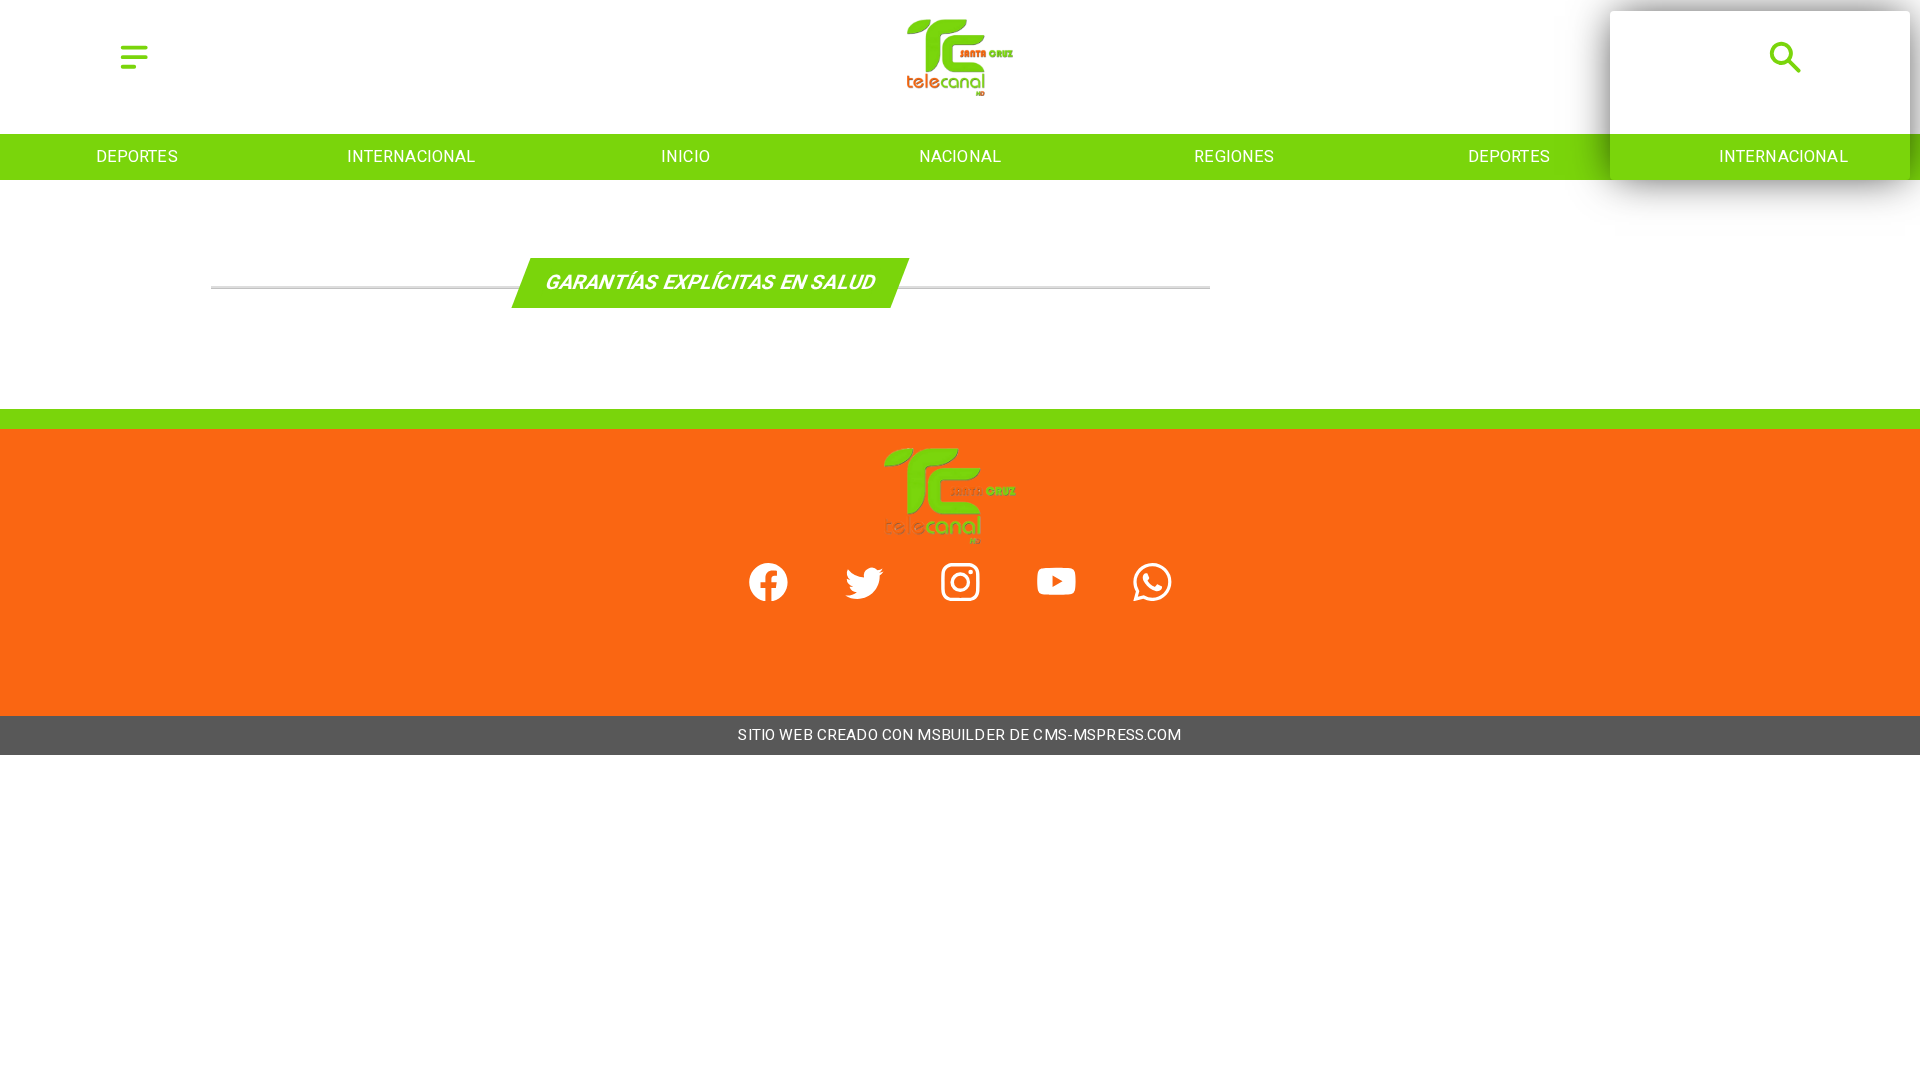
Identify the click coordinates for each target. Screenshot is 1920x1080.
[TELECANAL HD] (960, 89)
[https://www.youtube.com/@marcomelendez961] (1056, 594)
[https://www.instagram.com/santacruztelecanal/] (960, 594)
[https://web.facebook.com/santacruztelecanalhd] (768, 594)
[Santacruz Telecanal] (134, 70)
